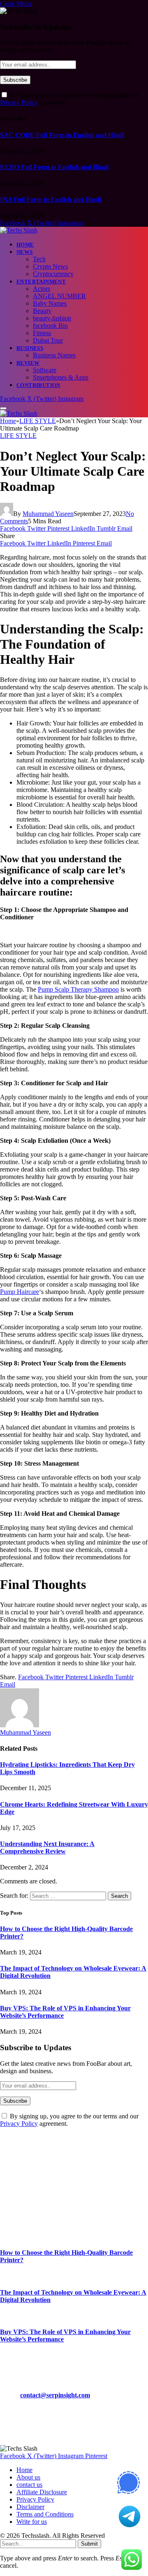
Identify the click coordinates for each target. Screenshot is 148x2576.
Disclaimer (30, 2507)
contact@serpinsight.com (55, 2395)
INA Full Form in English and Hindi (51, 199)
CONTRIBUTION (38, 385)
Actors (42, 289)
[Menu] (3, 408)
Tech (39, 259)
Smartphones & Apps (61, 377)
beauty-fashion (52, 318)
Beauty (42, 311)
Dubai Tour (48, 340)
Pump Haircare (20, 1292)
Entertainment (41, 282)
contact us (29, 2485)
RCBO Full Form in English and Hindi (54, 167)
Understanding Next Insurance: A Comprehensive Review (47, 1847)
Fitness (42, 333)
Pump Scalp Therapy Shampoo (78, 989)
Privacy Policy (19, 102)
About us (28, 2477)
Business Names (54, 355)
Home (25, 245)
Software (45, 370)
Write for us (32, 2522)
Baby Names (50, 303)
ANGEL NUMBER (59, 296)
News (25, 252)
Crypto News (50, 266)
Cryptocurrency (53, 274)
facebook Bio (50, 326)
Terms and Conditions (45, 2514)
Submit (89, 2544)
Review (28, 363)
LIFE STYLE (18, 436)
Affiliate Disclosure (42, 2492)
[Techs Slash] (19, 230)
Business (30, 348)
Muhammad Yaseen (48, 514)
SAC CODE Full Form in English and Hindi (62, 135)
